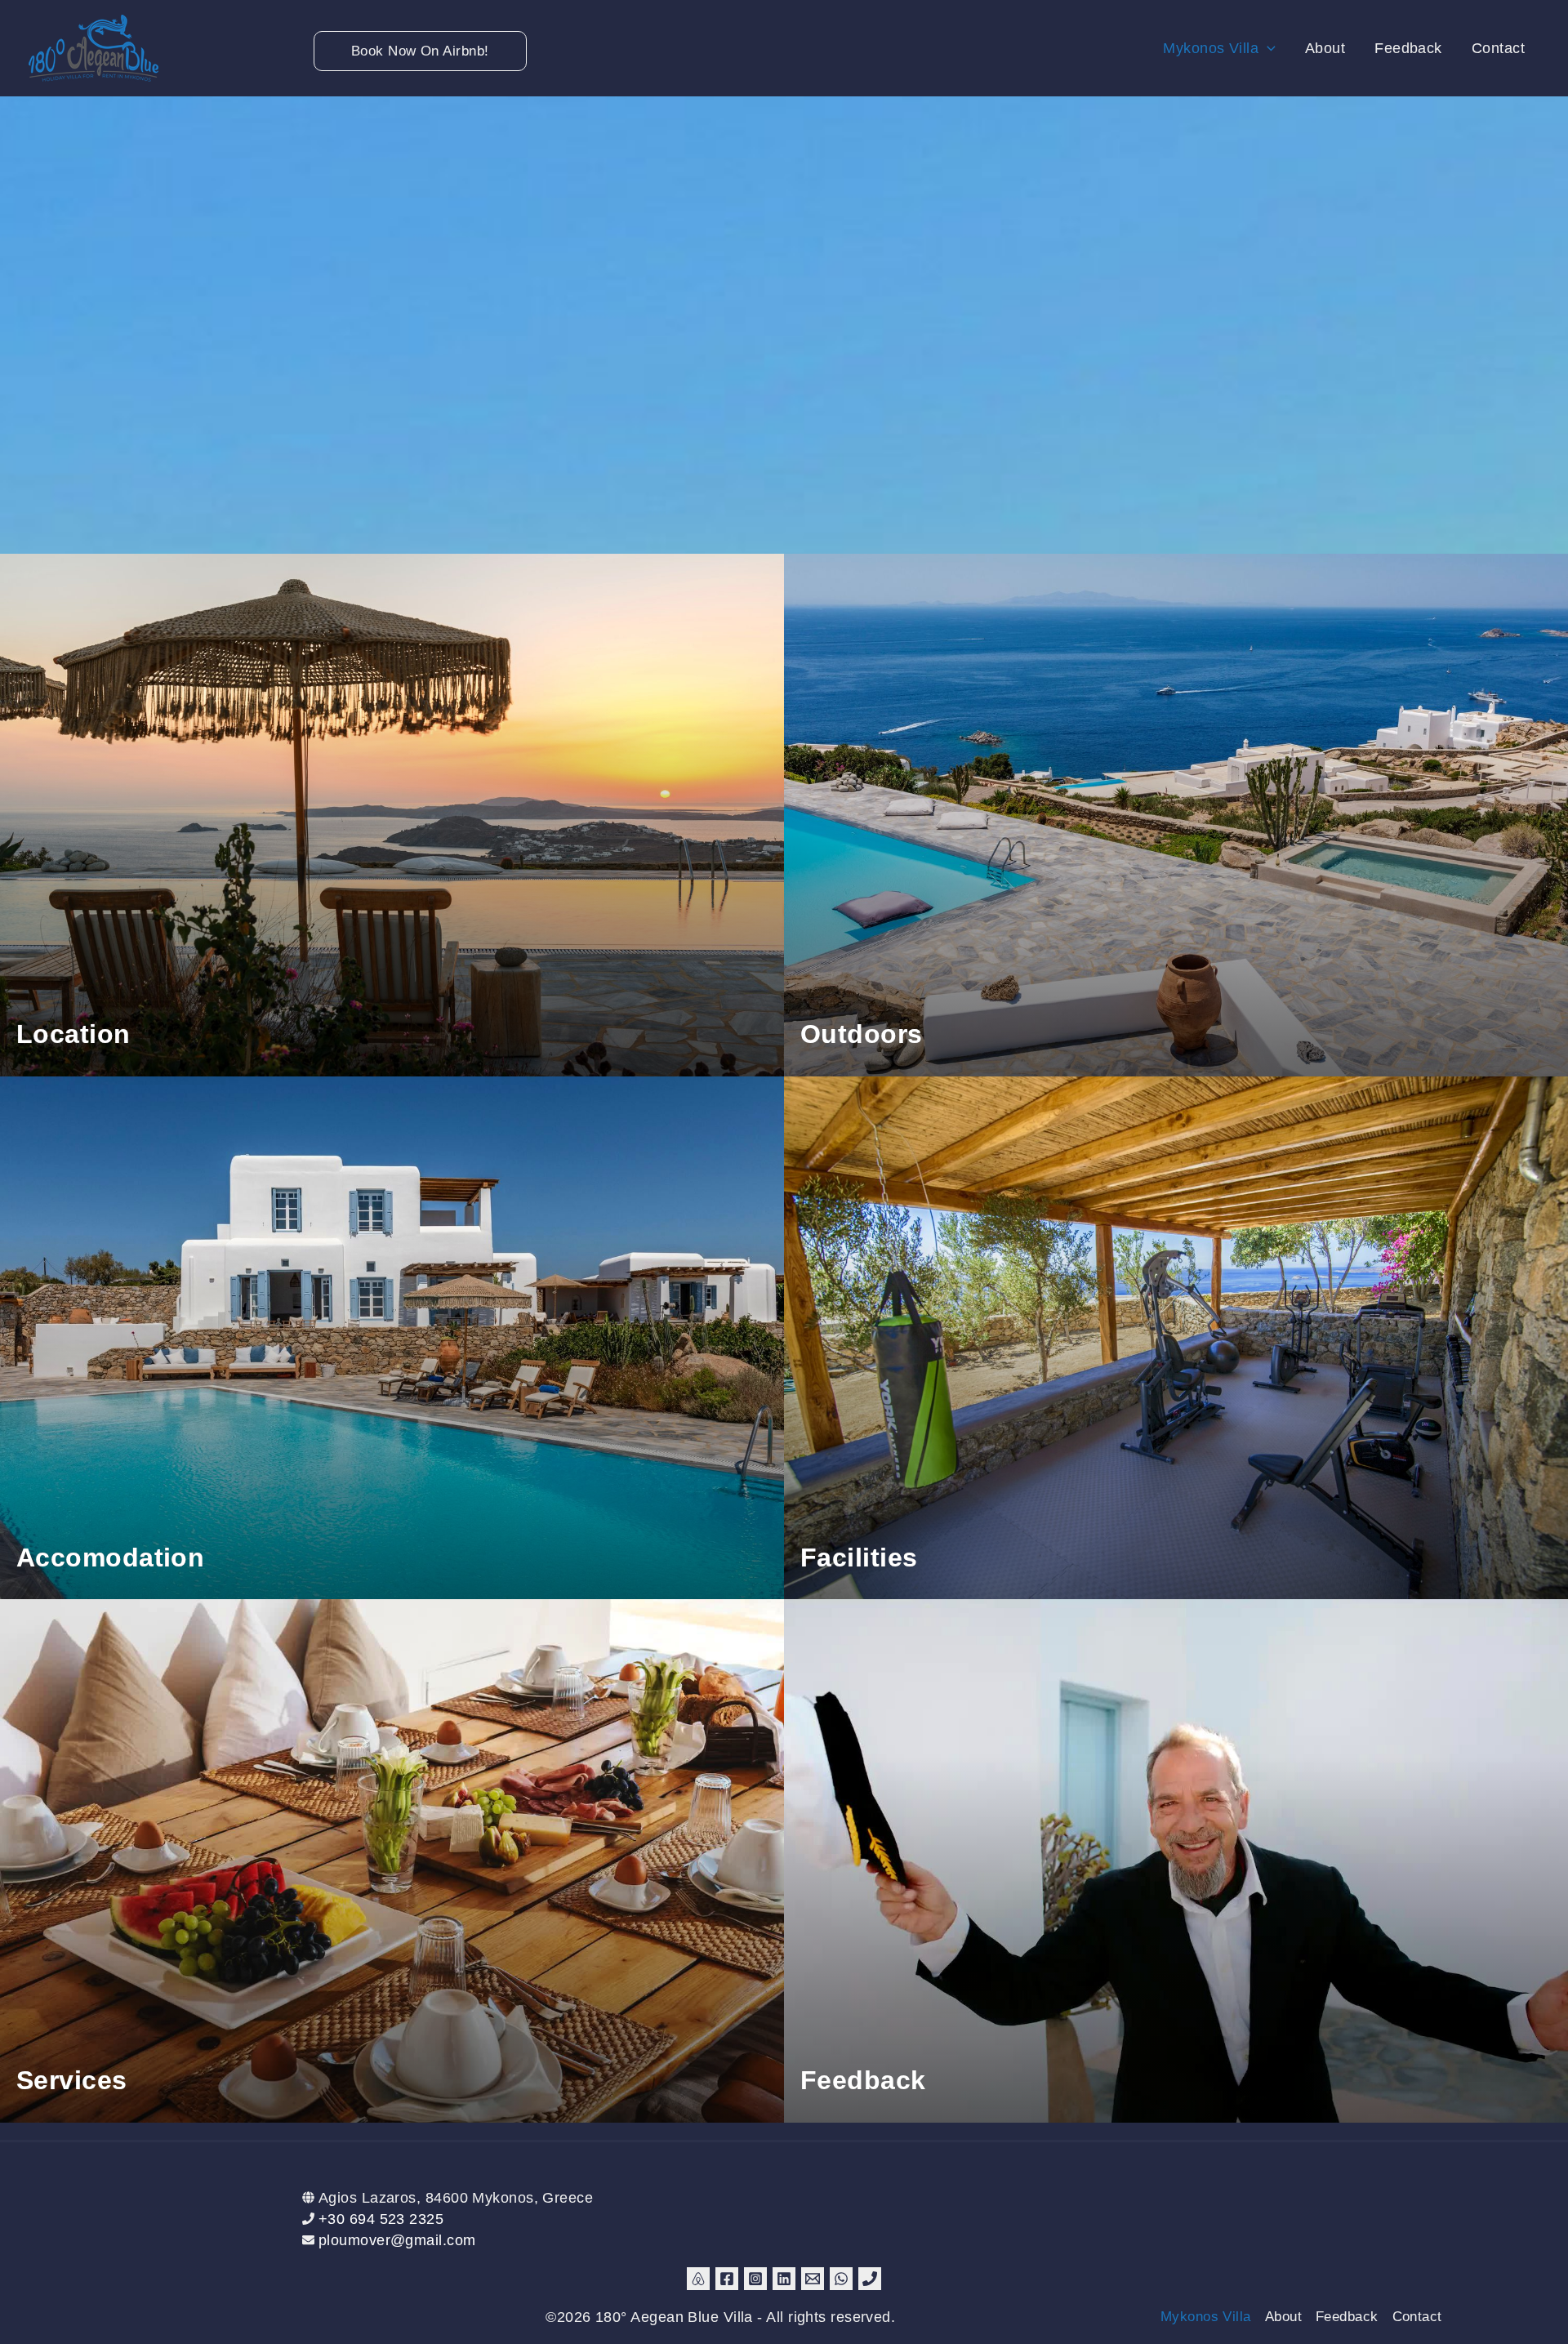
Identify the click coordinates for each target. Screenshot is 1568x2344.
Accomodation (110, 1557)
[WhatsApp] (841, 2279)
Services (72, 2080)
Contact (1417, 2317)
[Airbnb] (698, 2279)
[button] (351, 51)
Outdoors (862, 1034)
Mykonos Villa (1206, 2317)
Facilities (859, 1557)
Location (73, 1034)
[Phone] (870, 2279)
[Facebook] (727, 2279)
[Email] (813, 2279)
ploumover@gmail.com (397, 2240)
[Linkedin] (784, 2279)
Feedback (863, 2080)
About (1283, 2317)
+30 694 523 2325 (381, 2219)
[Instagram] (755, 2279)
